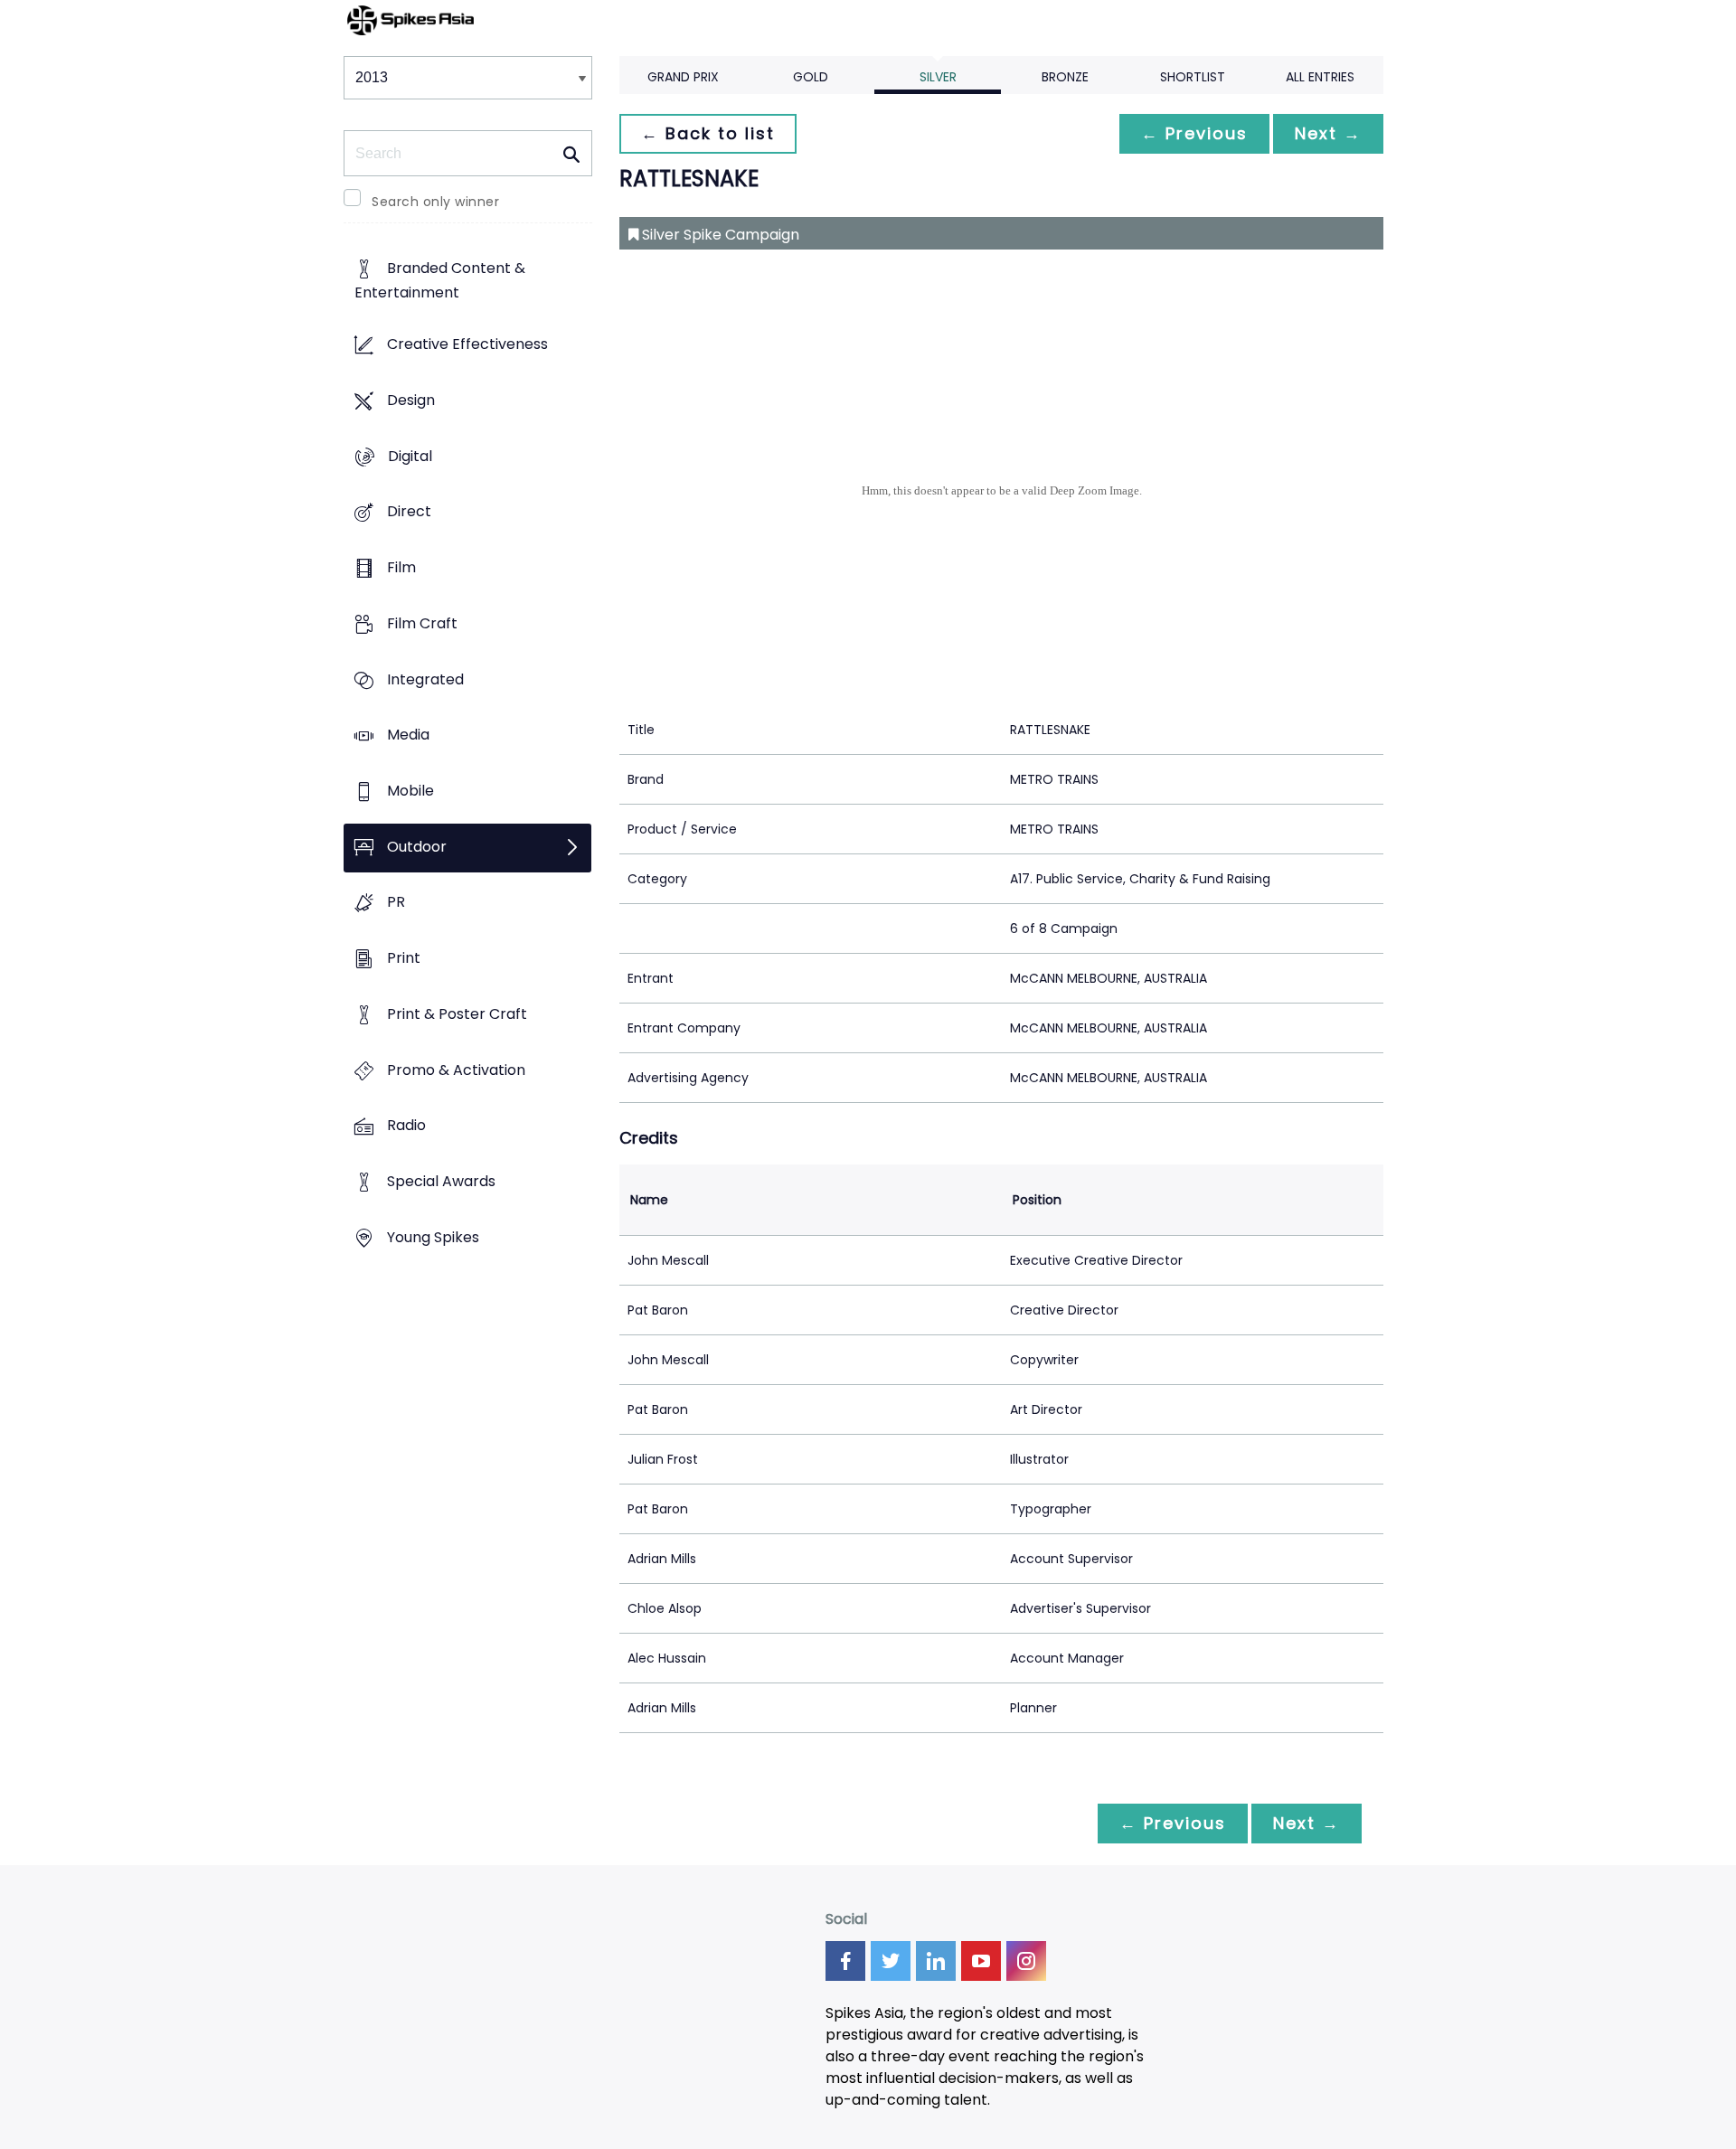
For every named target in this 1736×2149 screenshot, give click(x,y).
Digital (410, 456)
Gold (811, 77)
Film (401, 567)
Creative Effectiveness (467, 345)
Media (408, 735)
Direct (409, 512)
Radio (406, 1126)
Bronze (1065, 77)
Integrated (425, 679)
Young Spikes (433, 1237)
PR (396, 903)
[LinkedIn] (936, 1961)
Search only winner (435, 202)
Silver (938, 77)
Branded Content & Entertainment (440, 281)
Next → (1328, 133)
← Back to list (708, 133)
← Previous (1194, 133)
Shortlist (1193, 77)
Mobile (410, 791)
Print (404, 959)
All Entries (1320, 77)
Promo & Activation (456, 1070)
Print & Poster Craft (457, 1014)
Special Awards (441, 1182)
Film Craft (422, 623)
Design (411, 400)
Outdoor (417, 847)
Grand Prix (683, 77)
